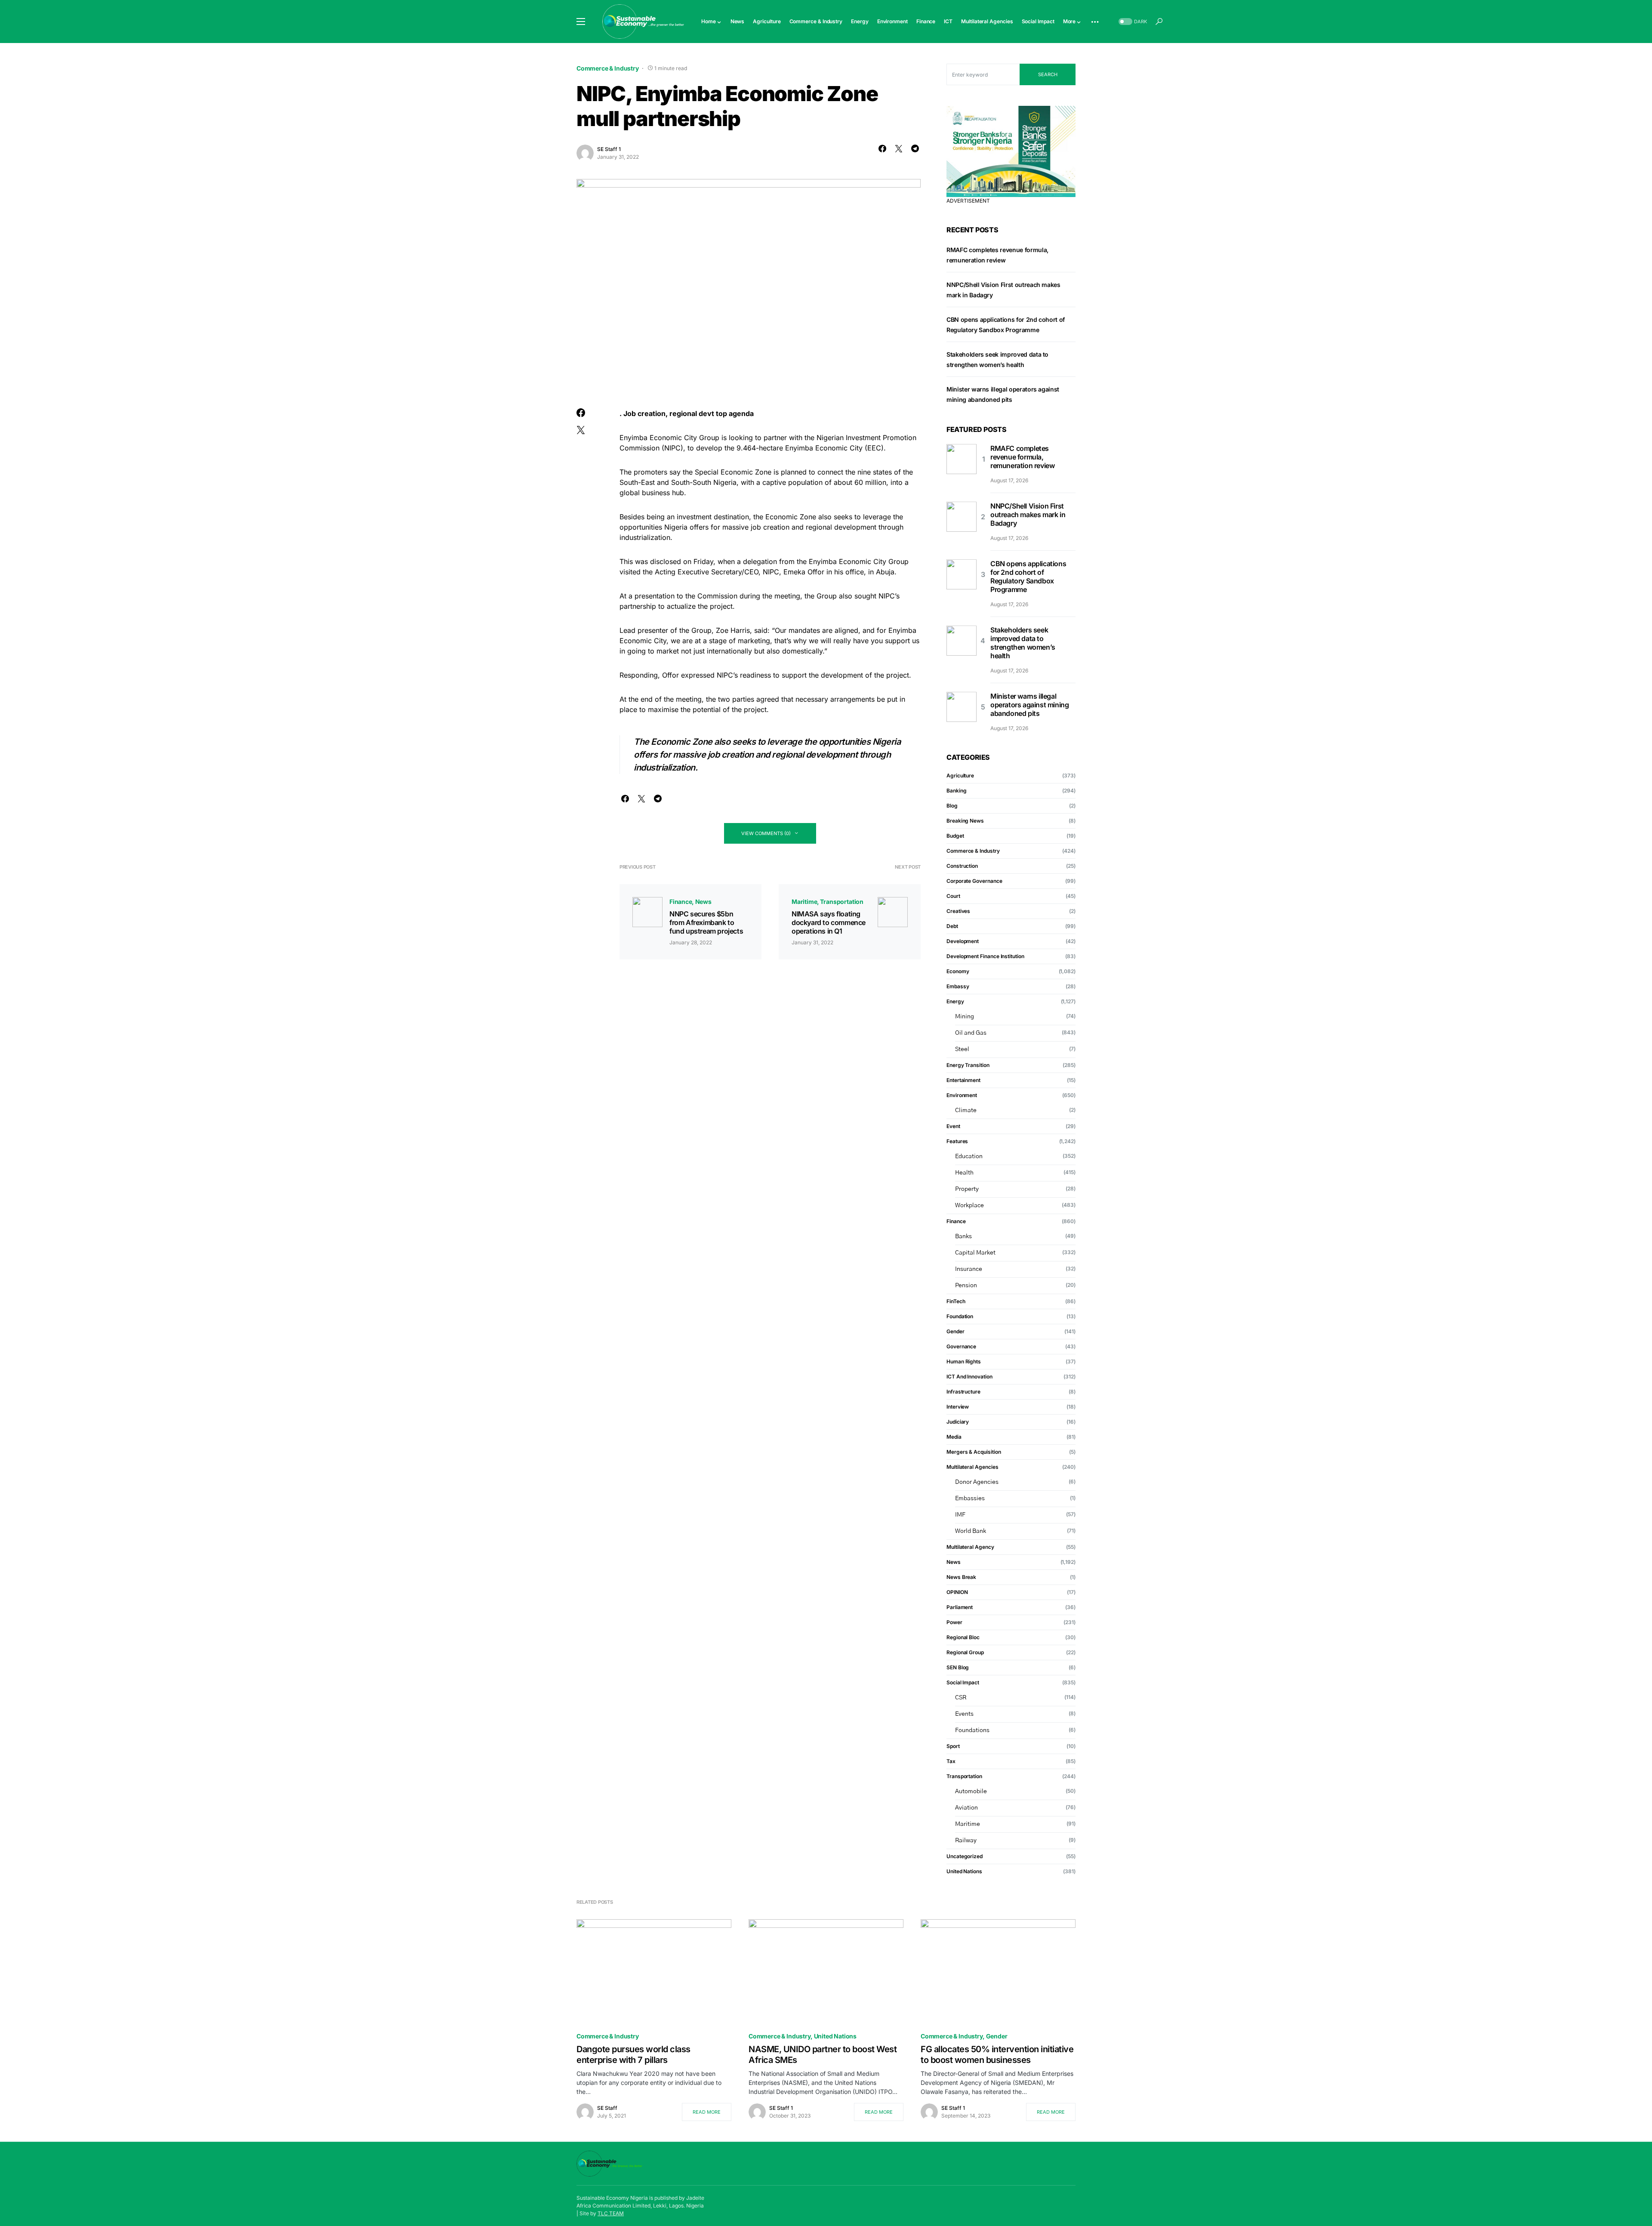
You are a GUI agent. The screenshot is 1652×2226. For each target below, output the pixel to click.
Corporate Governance (974, 881)
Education (969, 1156)
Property (967, 1189)
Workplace (969, 1205)
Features (957, 1141)
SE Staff (607, 2108)
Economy (958, 971)
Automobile (971, 1791)
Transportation (842, 902)
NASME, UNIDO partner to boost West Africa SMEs (823, 2055)
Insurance (969, 1269)
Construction (962, 866)
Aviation (966, 1808)
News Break (961, 1577)
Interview (958, 1407)
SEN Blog (958, 1667)
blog (952, 806)
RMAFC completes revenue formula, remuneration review (1022, 457)
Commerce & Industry (608, 68)
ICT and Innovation (969, 1377)
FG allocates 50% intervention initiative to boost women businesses (997, 2055)
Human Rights (964, 1361)
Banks (963, 1236)
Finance (681, 902)
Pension (966, 1286)
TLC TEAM (611, 2213)
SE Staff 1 (609, 149)
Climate (966, 1110)
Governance (961, 1346)
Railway (966, 1841)
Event (953, 1126)
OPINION (957, 1592)
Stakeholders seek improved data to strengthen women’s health (1023, 643)
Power (954, 1622)
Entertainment (963, 1080)
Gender (955, 1331)
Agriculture (960, 775)
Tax (951, 1761)
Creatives (958, 911)
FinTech (956, 1301)
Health (964, 1173)
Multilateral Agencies (972, 1467)
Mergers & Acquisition (974, 1452)
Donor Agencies (977, 1482)
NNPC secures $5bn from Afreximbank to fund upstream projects (706, 922)
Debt (952, 926)
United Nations (964, 1871)
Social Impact (963, 1682)
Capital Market (975, 1253)
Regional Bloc (963, 1637)
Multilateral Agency (970, 1547)
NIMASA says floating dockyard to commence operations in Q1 (829, 922)
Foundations (972, 1730)
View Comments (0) (766, 833)
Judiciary (958, 1422)
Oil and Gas (971, 1033)
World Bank (971, 1531)
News (703, 902)
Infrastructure (963, 1392)
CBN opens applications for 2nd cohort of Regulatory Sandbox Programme (1028, 577)
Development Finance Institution (985, 956)
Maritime (804, 902)
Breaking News (965, 821)
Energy (955, 1001)
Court (953, 896)
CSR (961, 1698)
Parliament (960, 1607)
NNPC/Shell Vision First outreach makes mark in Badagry (1028, 515)
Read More (707, 2112)
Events (964, 1714)
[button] (581, 22)
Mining (965, 1017)
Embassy (958, 986)
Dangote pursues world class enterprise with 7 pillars (633, 2055)
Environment (962, 1095)
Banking (956, 791)
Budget (955, 836)
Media (954, 1437)
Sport (953, 1746)
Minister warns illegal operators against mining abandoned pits (1029, 705)
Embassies (970, 1498)
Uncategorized (965, 1856)
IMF (960, 1515)
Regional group (965, 1652)
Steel (962, 1049)
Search (1048, 74)
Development (963, 941)
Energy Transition (968, 1065)
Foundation (960, 1316)
